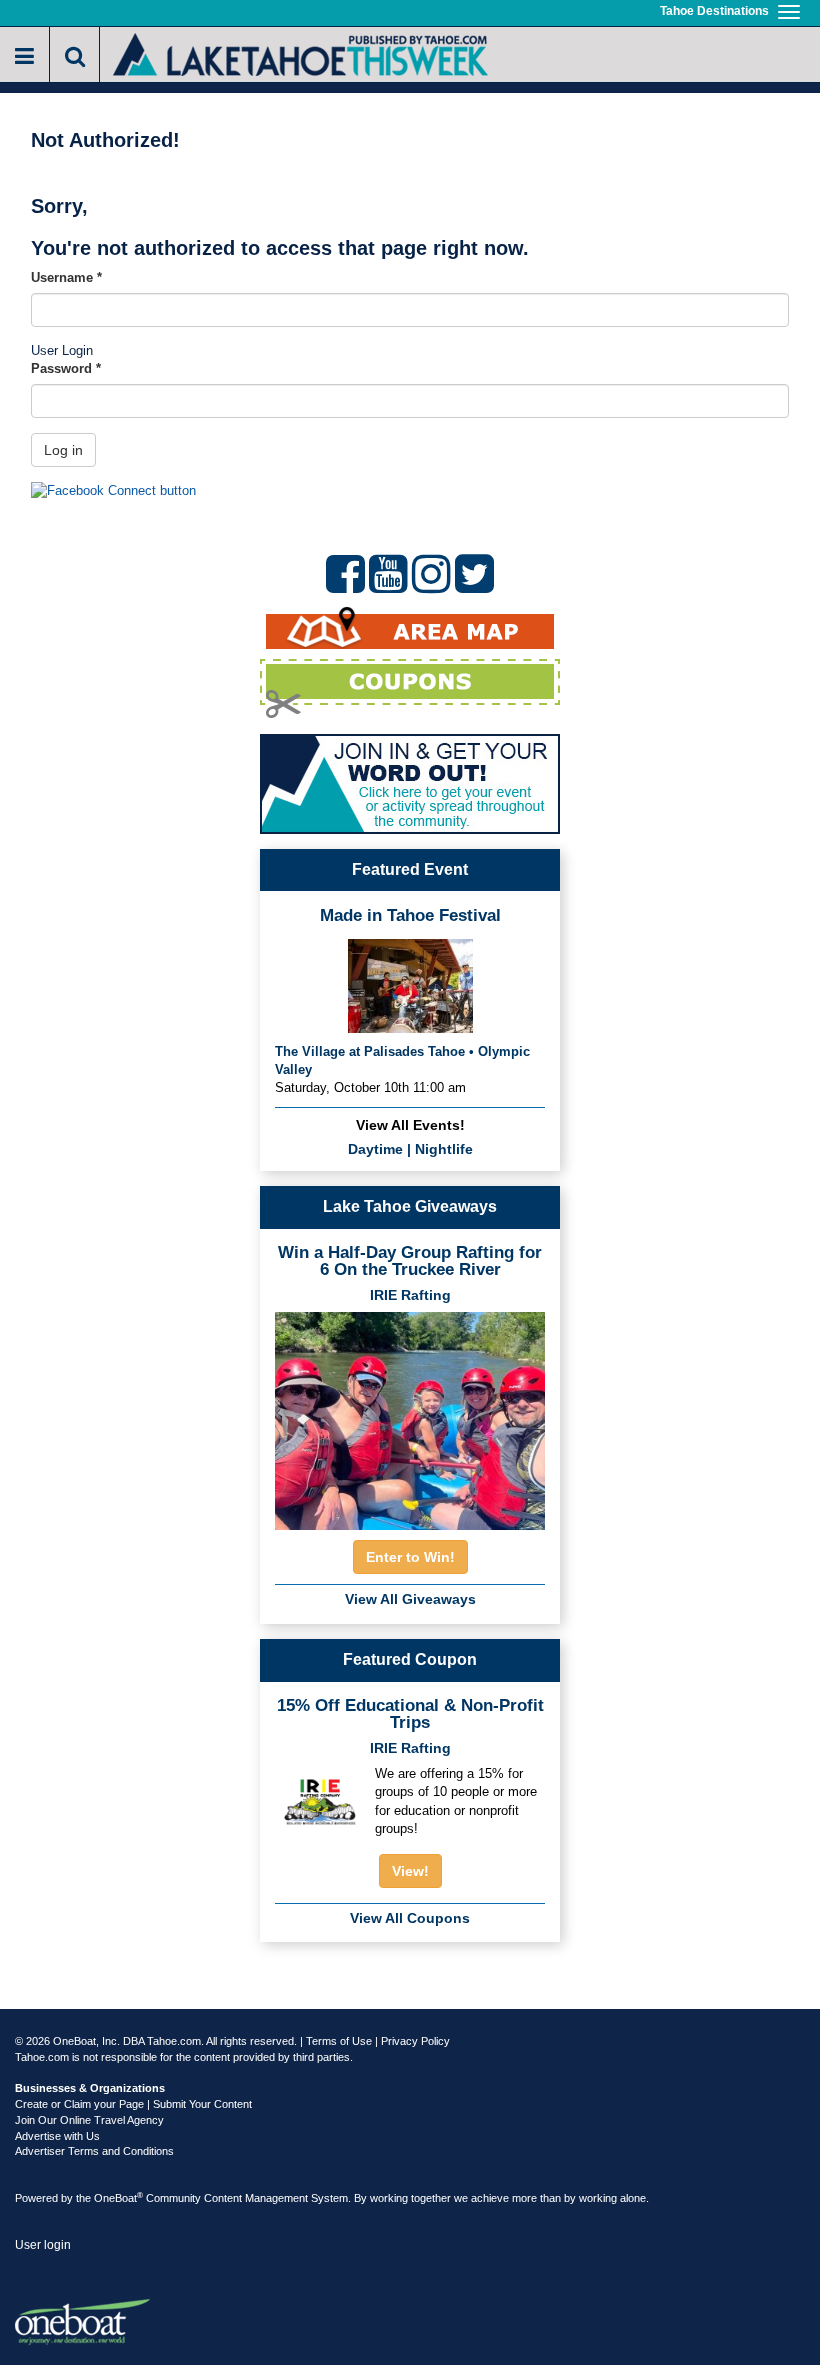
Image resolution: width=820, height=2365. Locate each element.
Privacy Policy (415, 2041)
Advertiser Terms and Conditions (94, 2151)
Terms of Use (339, 2041)
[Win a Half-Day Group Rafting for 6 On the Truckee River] (410, 1415)
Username (66, 277)
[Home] (300, 52)
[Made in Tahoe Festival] (410, 983)
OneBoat (118, 2198)
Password (66, 368)
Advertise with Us (57, 2136)
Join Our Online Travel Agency (89, 2120)
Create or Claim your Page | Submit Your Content (133, 2104)
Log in (63, 450)
